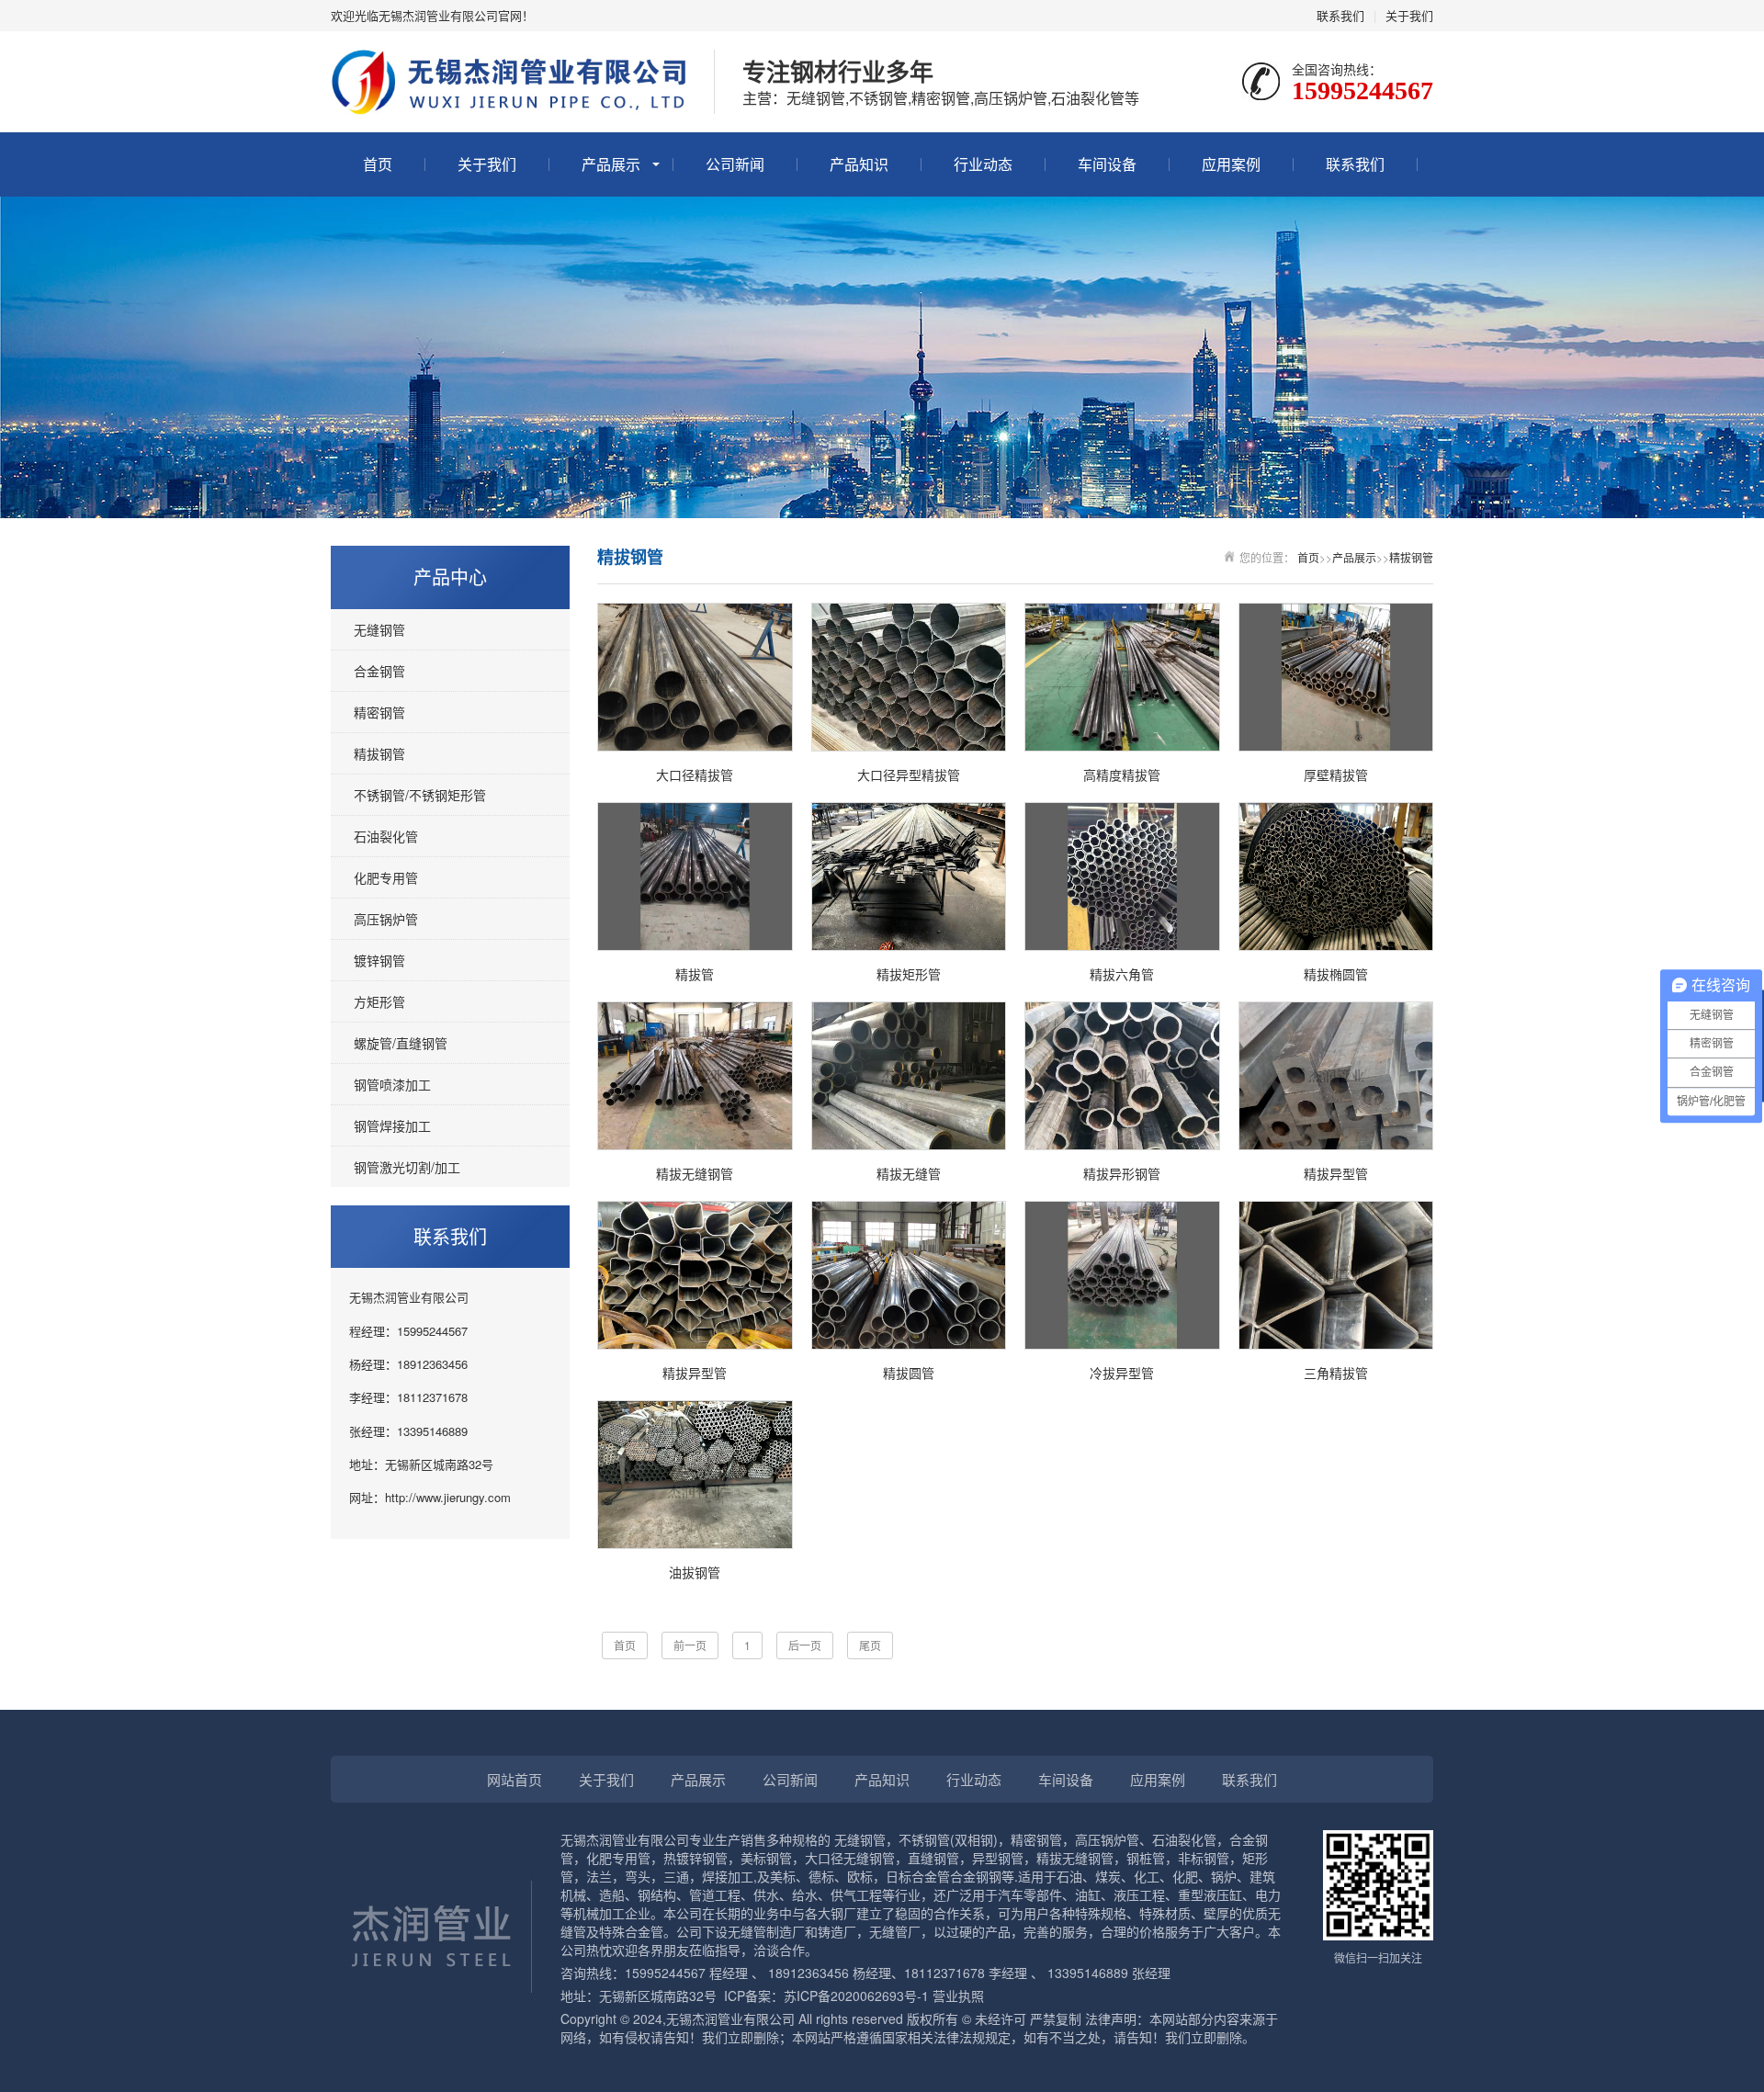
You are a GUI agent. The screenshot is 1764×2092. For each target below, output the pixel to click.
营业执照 (958, 1996)
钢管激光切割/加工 (407, 1167)
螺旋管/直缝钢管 (401, 1043)
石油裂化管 (386, 836)
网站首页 (514, 1779)
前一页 (690, 1645)
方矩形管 (379, 1001)
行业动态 (983, 164)
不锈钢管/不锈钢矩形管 (420, 795)
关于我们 (1409, 15)
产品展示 (611, 164)
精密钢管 (379, 712)
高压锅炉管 (386, 919)
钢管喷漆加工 (392, 1084)
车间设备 (1107, 164)
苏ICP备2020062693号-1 (856, 1996)
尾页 (870, 1645)
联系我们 (1340, 15)
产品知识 (859, 164)
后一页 (805, 1645)
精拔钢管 (379, 753)
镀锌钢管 (379, 960)
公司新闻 (735, 164)
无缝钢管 (379, 629)
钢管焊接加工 (392, 1125)
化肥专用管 (386, 877)
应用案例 (1231, 164)
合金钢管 (379, 671)
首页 (378, 164)
